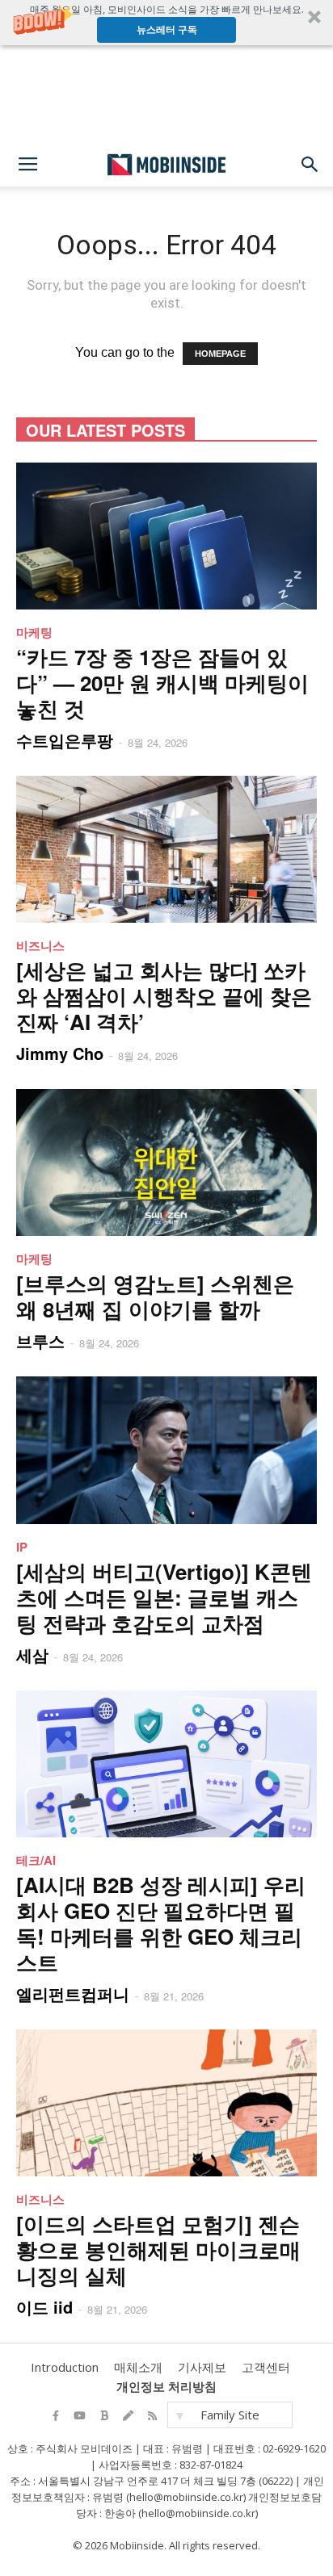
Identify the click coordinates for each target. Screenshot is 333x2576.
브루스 (40, 1340)
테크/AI (36, 1860)
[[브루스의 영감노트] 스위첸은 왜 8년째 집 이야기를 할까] (166, 1162)
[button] (166, 23)
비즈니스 (40, 945)
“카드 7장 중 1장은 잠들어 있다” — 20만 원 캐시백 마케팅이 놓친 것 (162, 683)
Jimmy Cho (60, 1053)
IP (22, 1547)
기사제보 (202, 2367)
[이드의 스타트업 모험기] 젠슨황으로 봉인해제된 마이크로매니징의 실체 (158, 2249)
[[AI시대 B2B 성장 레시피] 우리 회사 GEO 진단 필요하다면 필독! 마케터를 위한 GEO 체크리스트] (166, 1764)
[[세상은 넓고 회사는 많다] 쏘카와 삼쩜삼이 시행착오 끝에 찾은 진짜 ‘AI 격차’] (166, 849)
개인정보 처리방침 (166, 2386)
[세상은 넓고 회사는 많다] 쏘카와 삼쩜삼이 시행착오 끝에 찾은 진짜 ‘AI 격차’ (164, 996)
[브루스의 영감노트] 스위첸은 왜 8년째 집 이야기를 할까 (155, 1296)
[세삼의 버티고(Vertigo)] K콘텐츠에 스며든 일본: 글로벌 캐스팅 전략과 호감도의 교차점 (164, 1597)
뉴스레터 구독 (167, 29)
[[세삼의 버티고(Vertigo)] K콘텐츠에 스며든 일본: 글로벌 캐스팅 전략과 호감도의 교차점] (166, 1450)
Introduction (65, 2367)
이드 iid (44, 2307)
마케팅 (34, 632)
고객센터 (266, 2367)
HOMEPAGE (220, 354)
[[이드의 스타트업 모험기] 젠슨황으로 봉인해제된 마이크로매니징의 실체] (166, 2103)
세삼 (32, 1655)
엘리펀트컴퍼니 (73, 1994)
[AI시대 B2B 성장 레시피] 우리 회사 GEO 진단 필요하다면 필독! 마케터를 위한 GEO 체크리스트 (161, 1923)
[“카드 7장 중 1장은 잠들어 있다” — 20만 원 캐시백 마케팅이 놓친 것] (166, 536)
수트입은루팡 (65, 740)
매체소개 (138, 2367)
